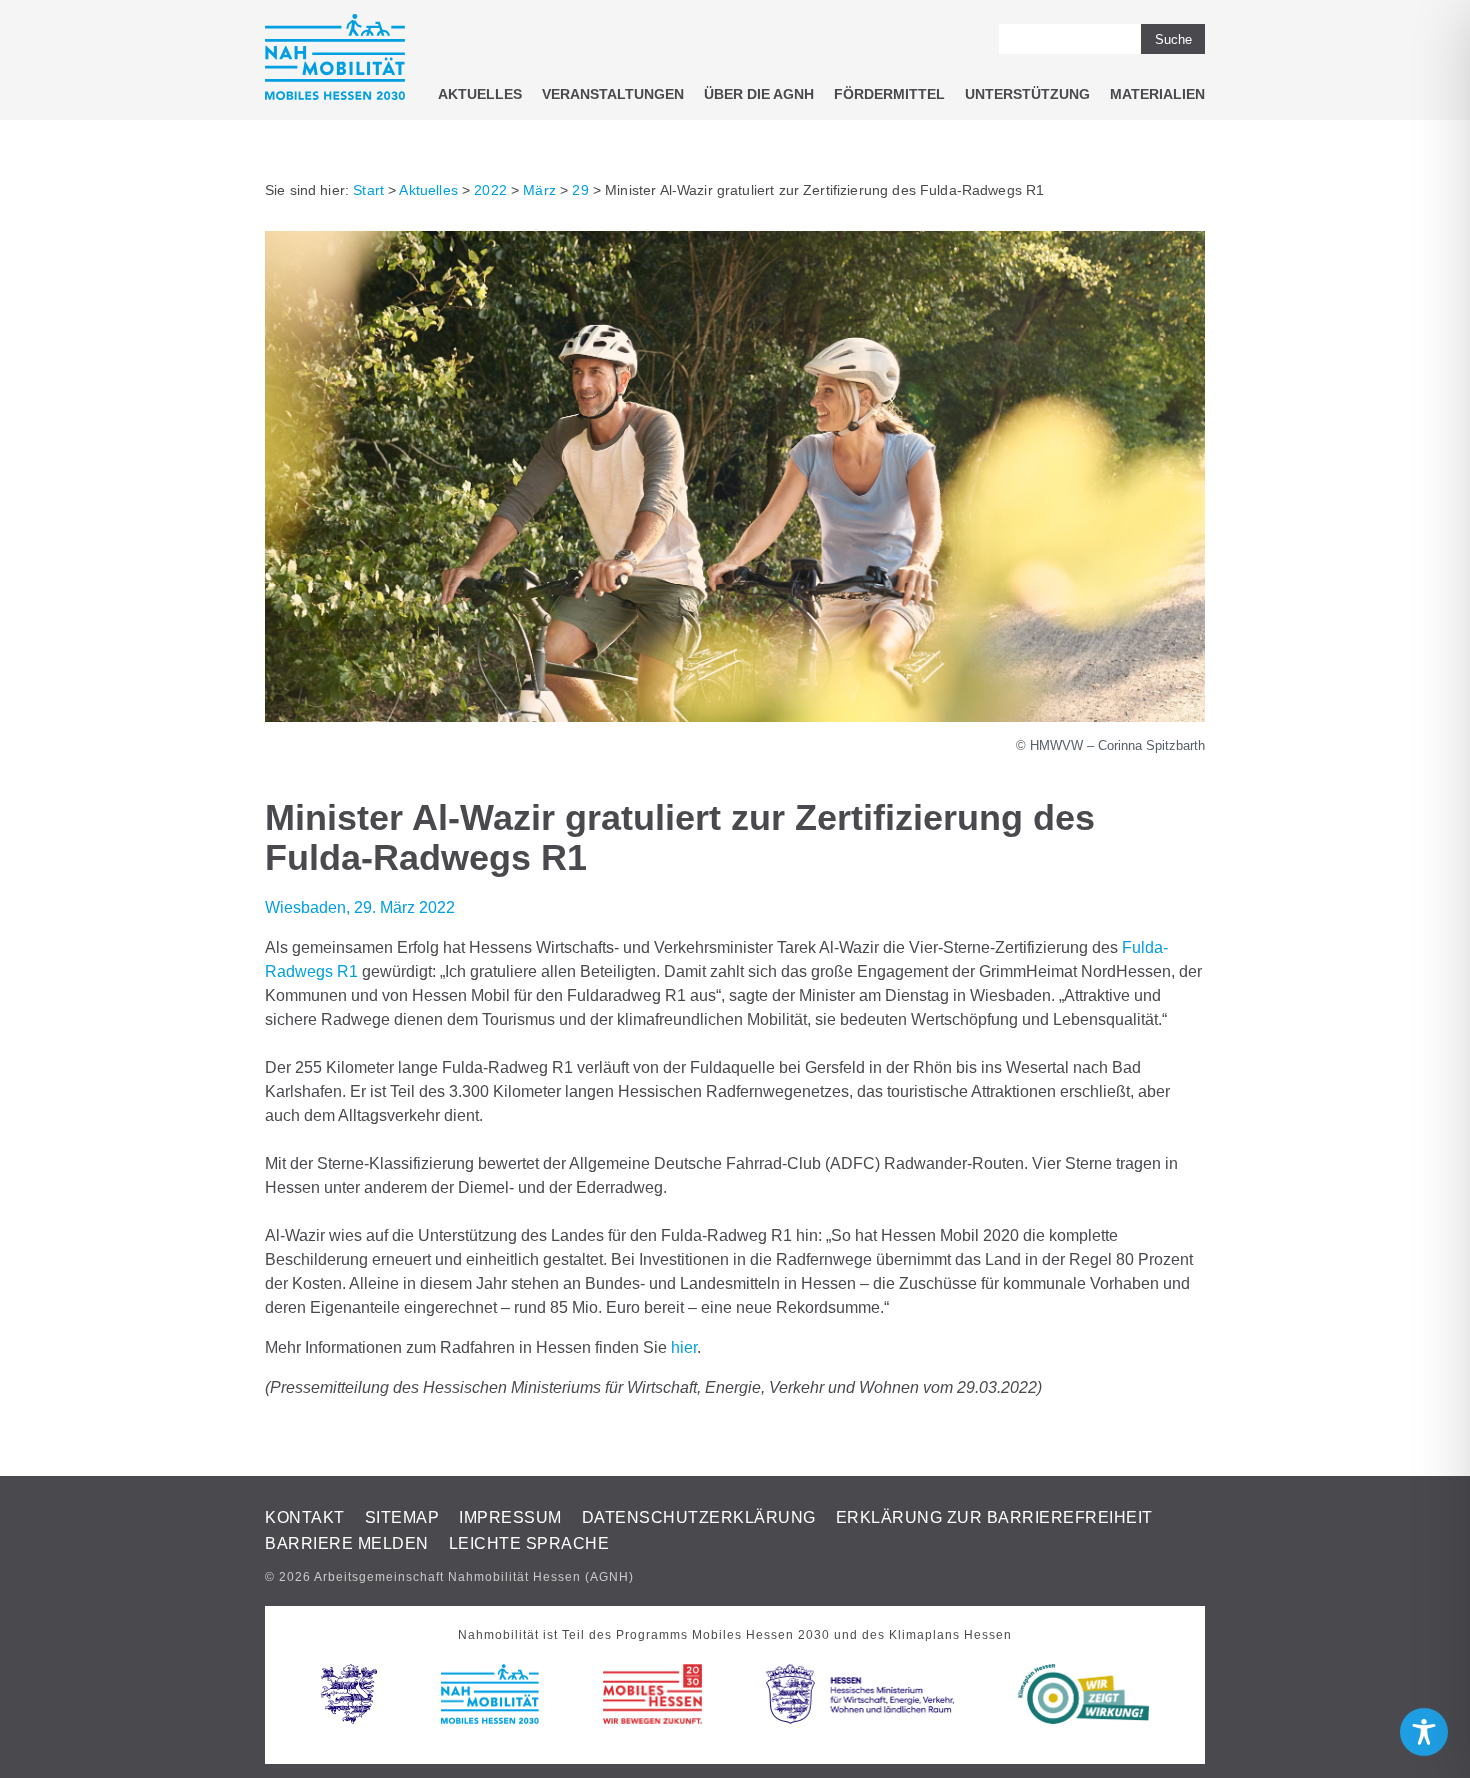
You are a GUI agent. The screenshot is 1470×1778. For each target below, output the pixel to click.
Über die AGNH (759, 94)
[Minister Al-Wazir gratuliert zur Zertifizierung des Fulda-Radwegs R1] (735, 716)
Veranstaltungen (613, 94)
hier (684, 1347)
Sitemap (402, 1517)
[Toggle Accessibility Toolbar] (1424, 1732)
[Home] (335, 60)
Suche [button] (1173, 39)
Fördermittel (889, 94)
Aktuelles (480, 94)
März (539, 190)
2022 (490, 190)
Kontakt (305, 1517)
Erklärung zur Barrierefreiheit (994, 1517)
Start (368, 190)
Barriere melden (347, 1543)
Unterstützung (1027, 94)
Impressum (510, 1517)
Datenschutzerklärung (699, 1517)
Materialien (1157, 94)
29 (580, 190)
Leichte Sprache (529, 1543)
